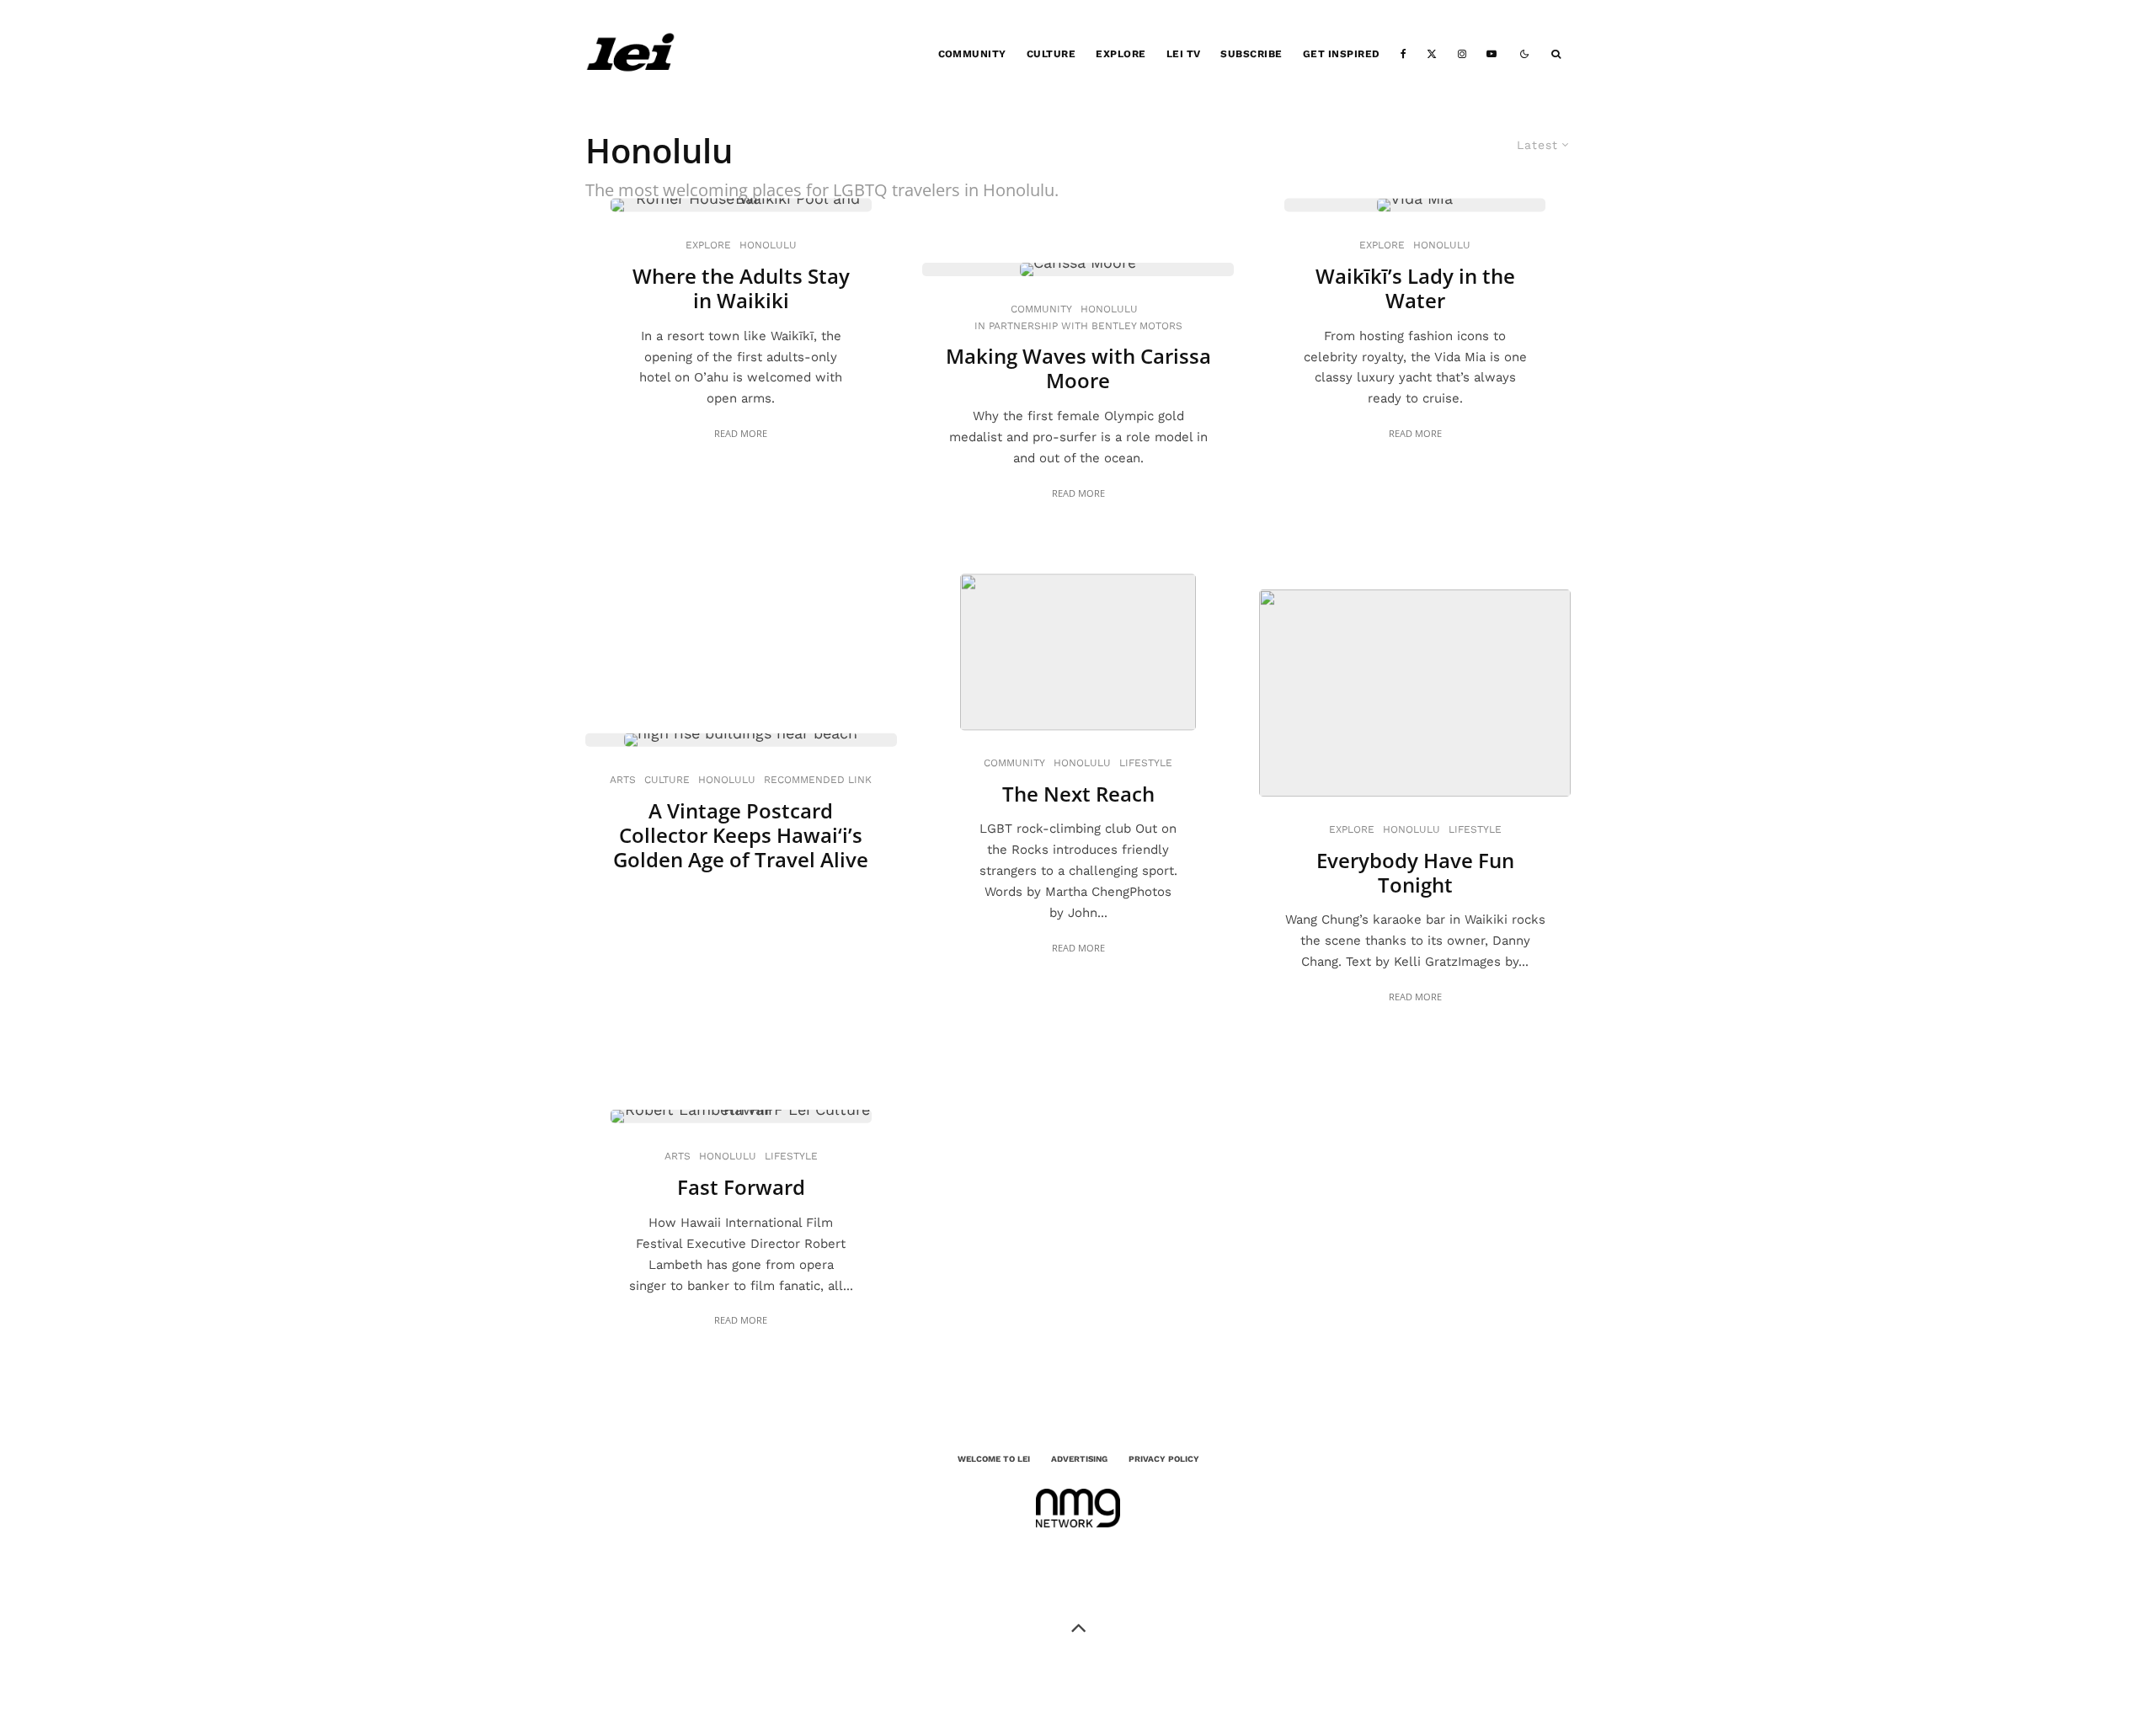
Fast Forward (741, 1188)
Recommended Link (818, 780)
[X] (1432, 54)
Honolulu (768, 245)
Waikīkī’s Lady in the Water (1415, 289)
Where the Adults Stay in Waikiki (741, 289)
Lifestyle (1146, 763)
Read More (741, 433)
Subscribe (1251, 54)
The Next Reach (1078, 794)
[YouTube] (1492, 54)
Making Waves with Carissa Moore (1078, 370)
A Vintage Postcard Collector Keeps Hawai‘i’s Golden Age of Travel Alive (741, 835)
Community (972, 54)
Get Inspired (1342, 54)
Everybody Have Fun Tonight (1415, 873)
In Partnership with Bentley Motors (1078, 326)
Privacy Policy (1164, 1459)
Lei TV (1184, 54)
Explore (1121, 54)
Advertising (1079, 1459)
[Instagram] (1462, 54)
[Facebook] (1404, 54)
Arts (623, 780)
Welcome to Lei (994, 1459)
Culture (1051, 54)
